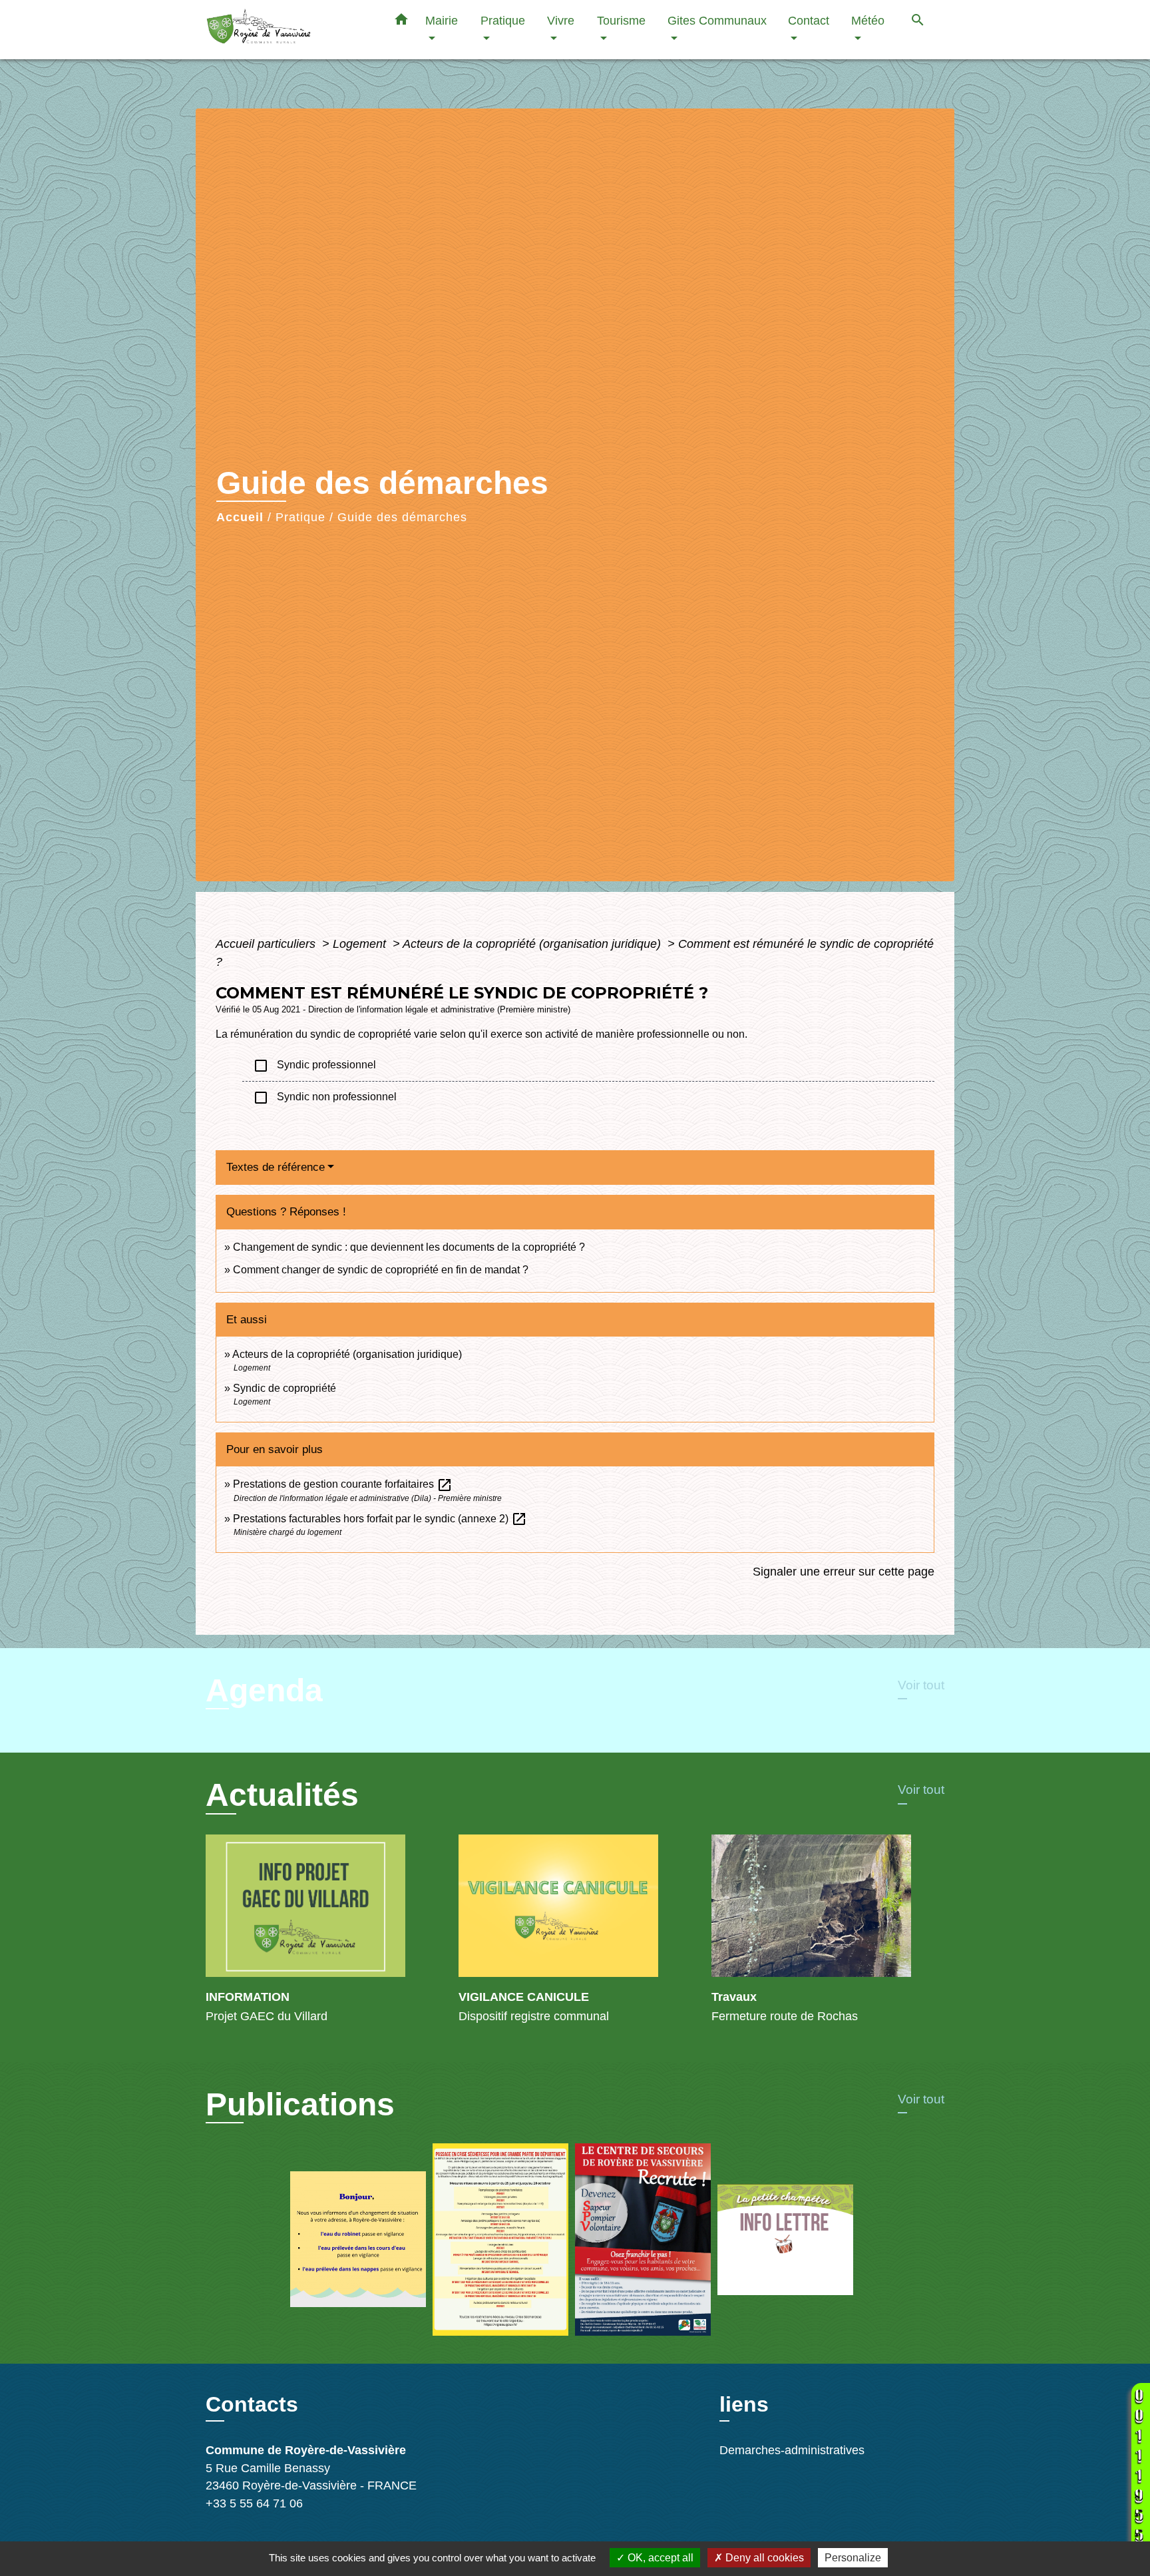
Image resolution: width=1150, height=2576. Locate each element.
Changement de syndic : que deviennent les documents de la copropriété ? (409, 1247)
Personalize (853, 2558)
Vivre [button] (561, 20)
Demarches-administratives (792, 2450)
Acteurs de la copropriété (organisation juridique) (533, 944)
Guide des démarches (402, 517)
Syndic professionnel (314, 1066)
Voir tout (921, 1685)
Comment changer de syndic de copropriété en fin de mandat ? (381, 1270)
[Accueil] (289, 30)
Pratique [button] (503, 20)
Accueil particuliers (267, 944)
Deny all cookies (763, 2558)
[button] (401, 22)
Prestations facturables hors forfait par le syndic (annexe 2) (380, 1519)
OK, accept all (659, 2558)
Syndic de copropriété (285, 1388)
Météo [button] (868, 20)
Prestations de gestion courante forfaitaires (343, 1484)
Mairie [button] (442, 20)
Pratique (300, 517)
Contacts (252, 2404)
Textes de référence (276, 1167)
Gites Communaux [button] (717, 20)
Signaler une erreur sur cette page (844, 1572)
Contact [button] (809, 20)
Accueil (240, 517)
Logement (361, 944)
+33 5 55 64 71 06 (254, 2503)
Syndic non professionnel (325, 1098)
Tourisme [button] (621, 20)
